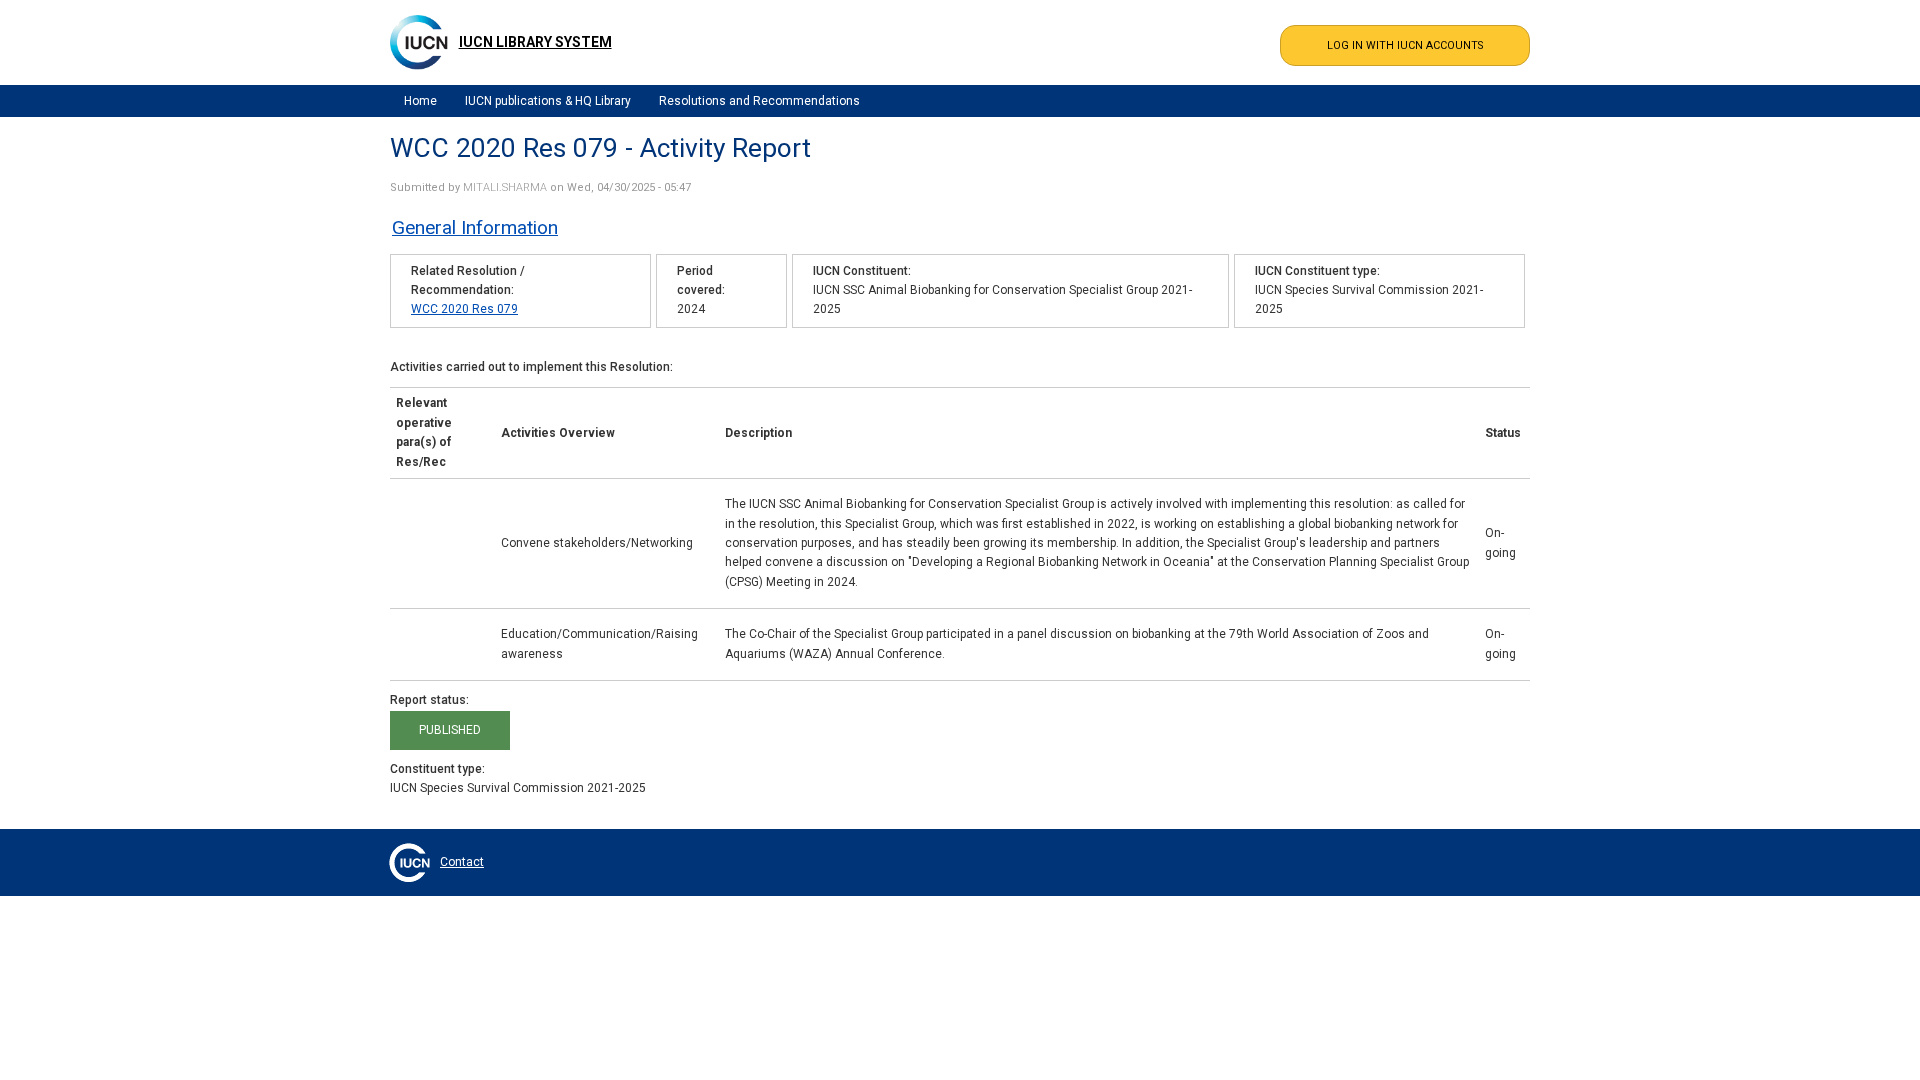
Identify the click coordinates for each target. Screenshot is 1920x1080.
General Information (475, 227)
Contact (462, 862)
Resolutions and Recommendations (759, 101)
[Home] (419, 42)
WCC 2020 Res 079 (464, 309)
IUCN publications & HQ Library (548, 101)
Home (420, 101)
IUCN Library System (535, 42)
